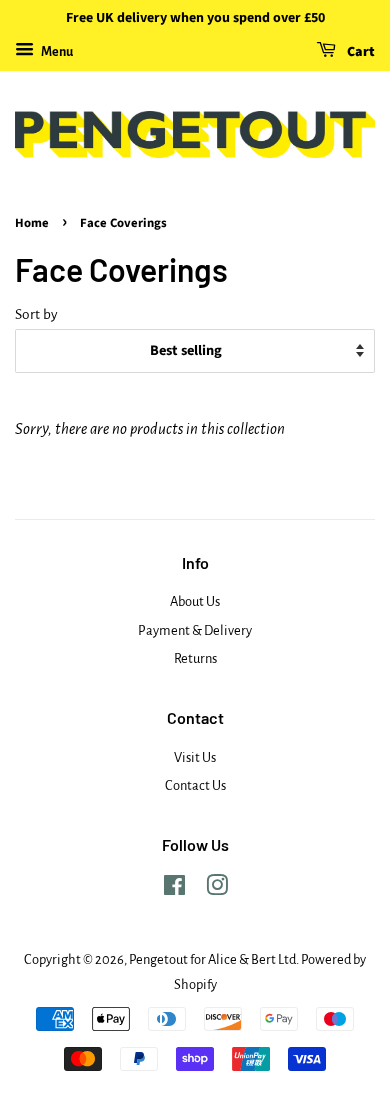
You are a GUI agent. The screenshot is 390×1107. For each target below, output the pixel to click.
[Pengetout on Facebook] (174, 889)
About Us (195, 601)
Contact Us (195, 785)
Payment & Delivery (195, 630)
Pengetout (158, 959)
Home (32, 223)
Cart (359, 52)
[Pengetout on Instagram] (217, 889)
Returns (195, 658)
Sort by (36, 314)
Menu (56, 52)
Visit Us (195, 757)
